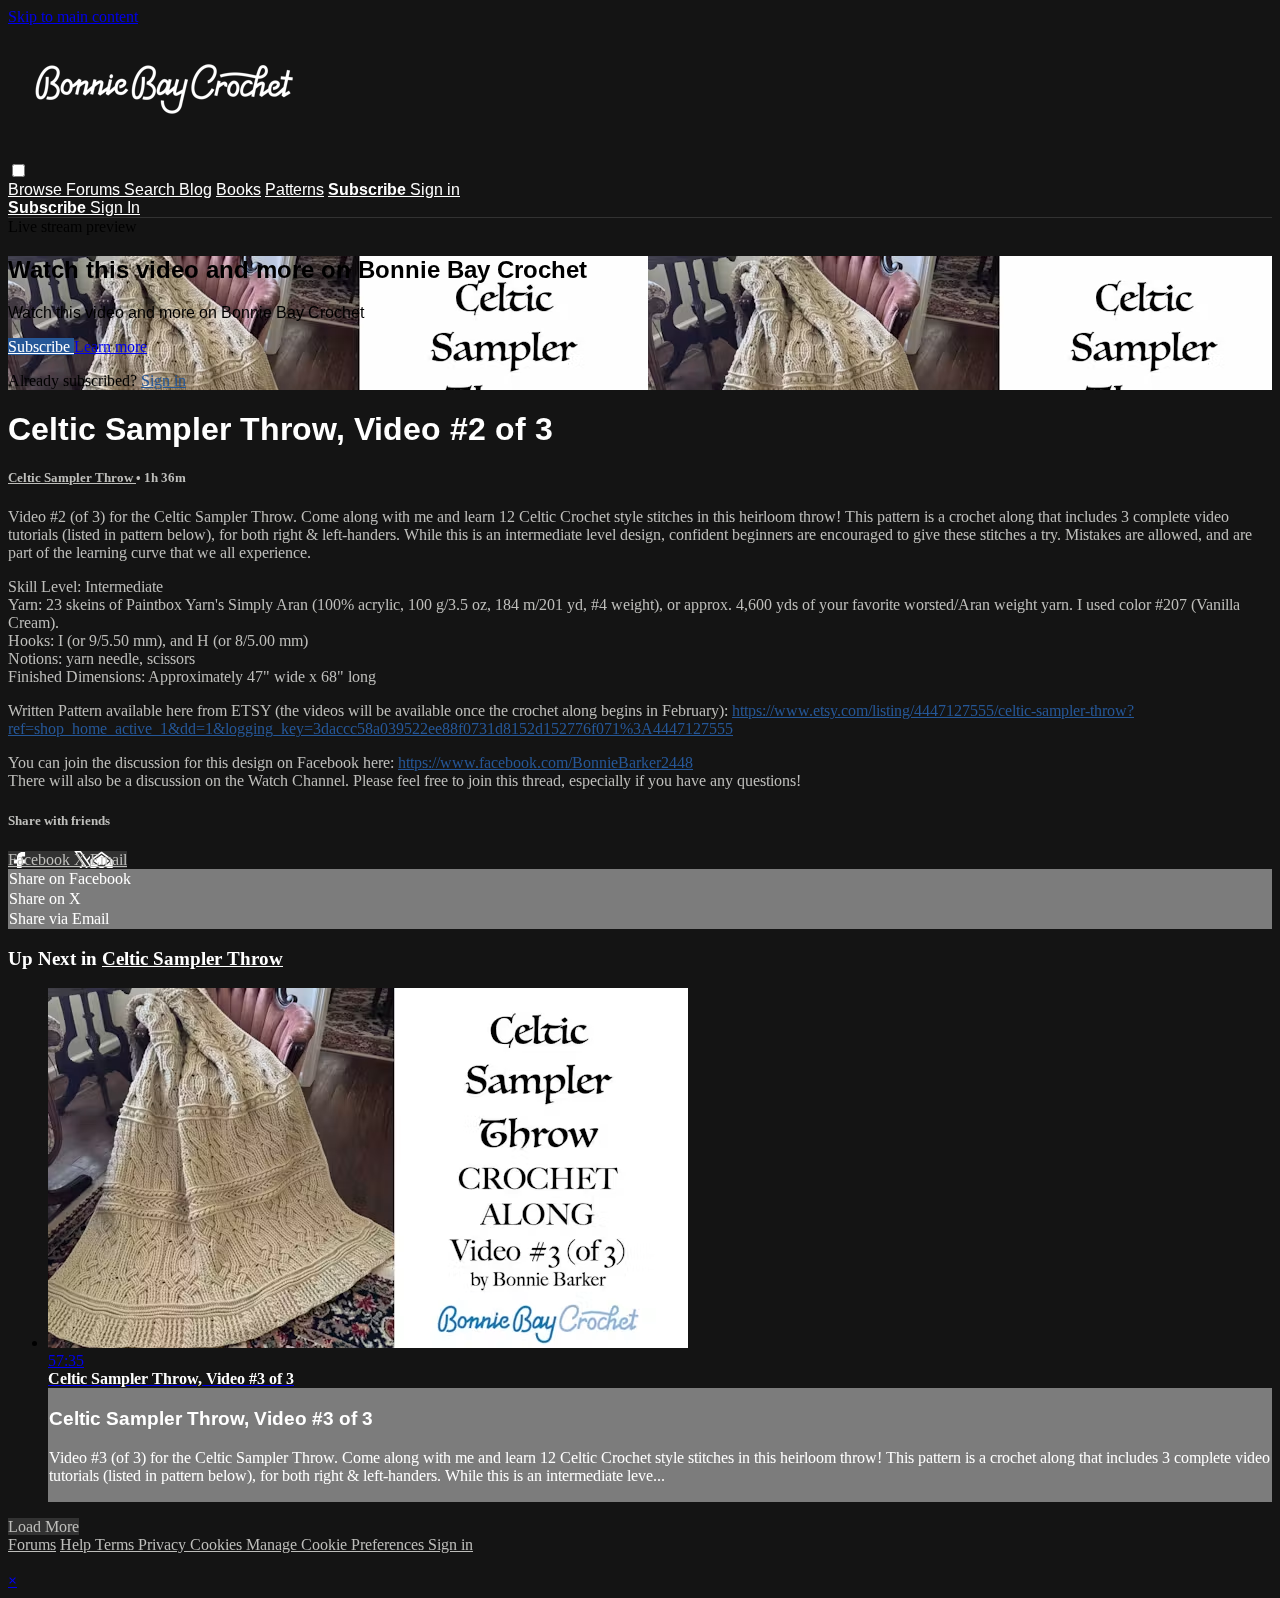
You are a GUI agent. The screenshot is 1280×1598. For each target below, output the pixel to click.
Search (151, 189)
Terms (116, 1544)
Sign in (435, 189)
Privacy (164, 1544)
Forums (95, 189)
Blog (195, 189)
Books (238, 189)
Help (77, 1544)
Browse (37, 189)
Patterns (294, 189)
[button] (18, 170)
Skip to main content (73, 16)
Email (108, 859)
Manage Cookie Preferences (337, 1544)
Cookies (218, 1544)
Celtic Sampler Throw (72, 477)
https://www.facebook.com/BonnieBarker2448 (545, 762)
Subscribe (41, 346)
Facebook (41, 859)
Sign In (115, 207)
